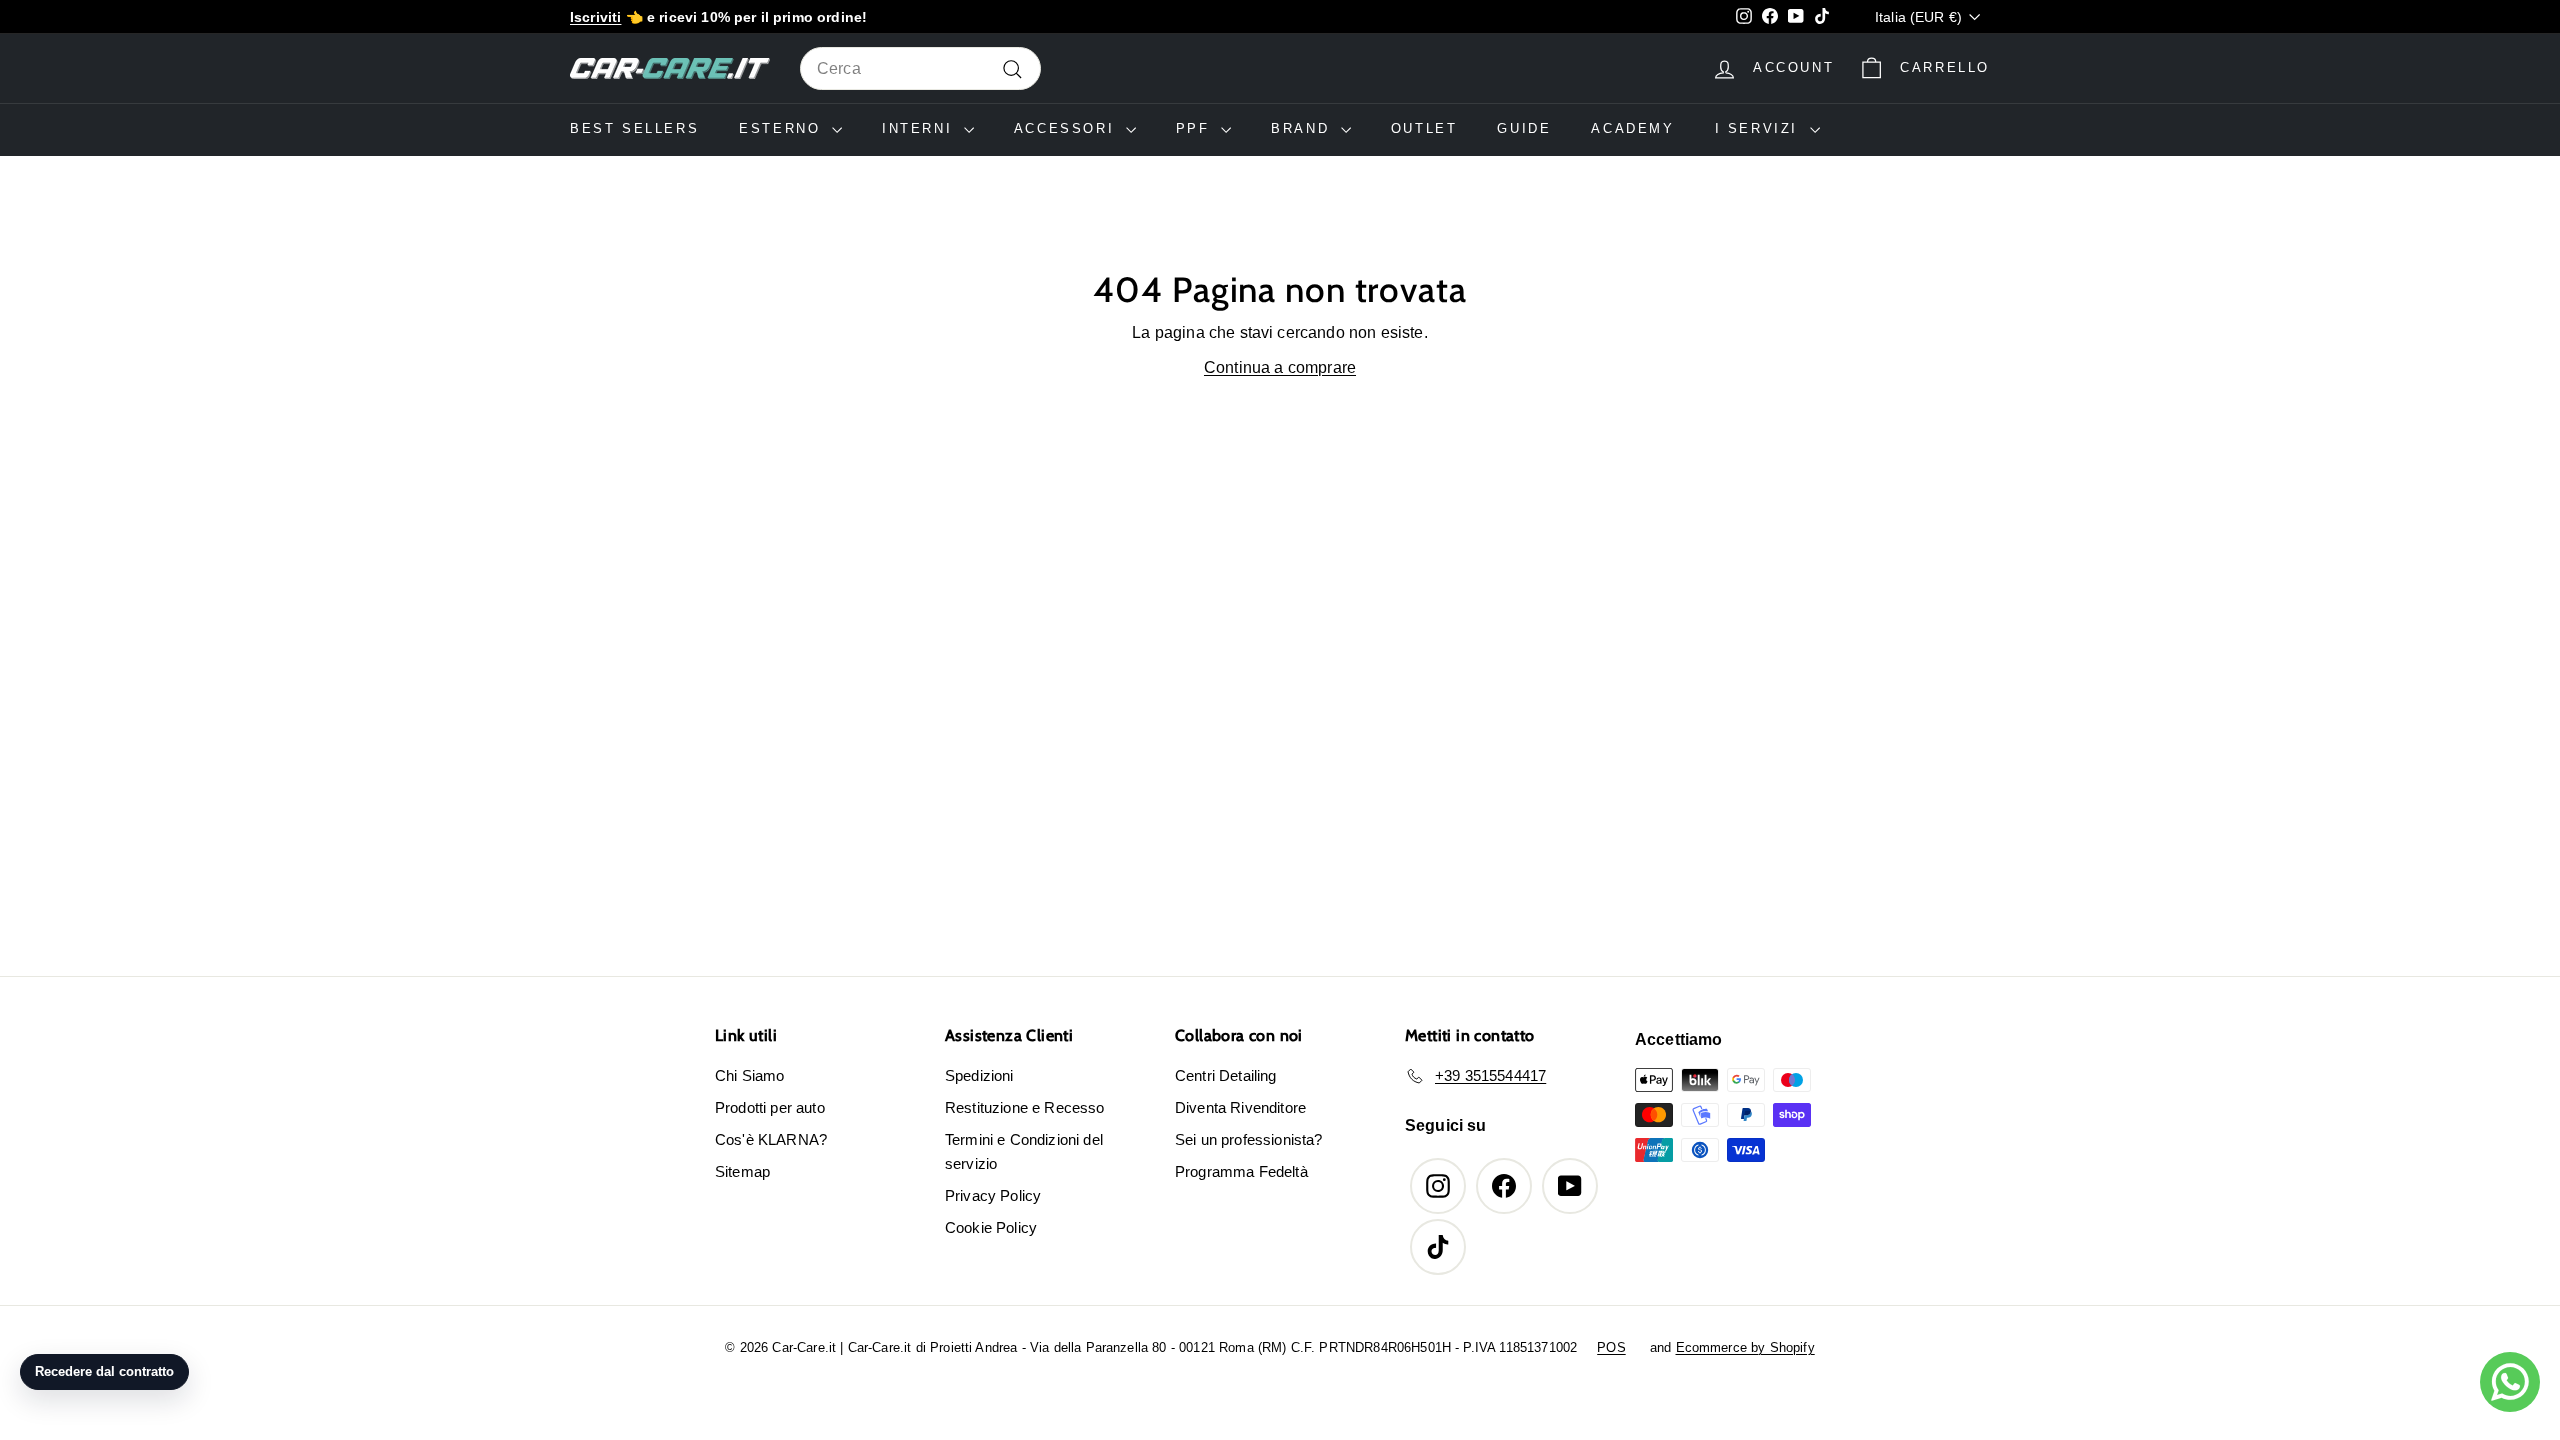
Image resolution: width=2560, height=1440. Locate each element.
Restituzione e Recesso (1025, 1107)
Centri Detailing (1226, 1075)
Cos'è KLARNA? (771, 1139)
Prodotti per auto (770, 1107)
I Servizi (1760, 128)
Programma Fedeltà (1241, 1171)
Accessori (1067, 128)
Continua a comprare (1280, 367)
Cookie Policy (991, 1227)
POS (1611, 1347)
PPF (1196, 128)
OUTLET (1424, 128)
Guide (1524, 128)
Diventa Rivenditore (1240, 1107)
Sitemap (742, 1171)
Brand (1303, 128)
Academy (1632, 128)
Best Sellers (634, 128)
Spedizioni (979, 1075)
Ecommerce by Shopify (1745, 1347)
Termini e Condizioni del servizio (1024, 1151)
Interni (920, 128)
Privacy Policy (993, 1195)
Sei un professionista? (1249, 1139)
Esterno (783, 128)
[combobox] (920, 69)
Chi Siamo (749, 1075)
